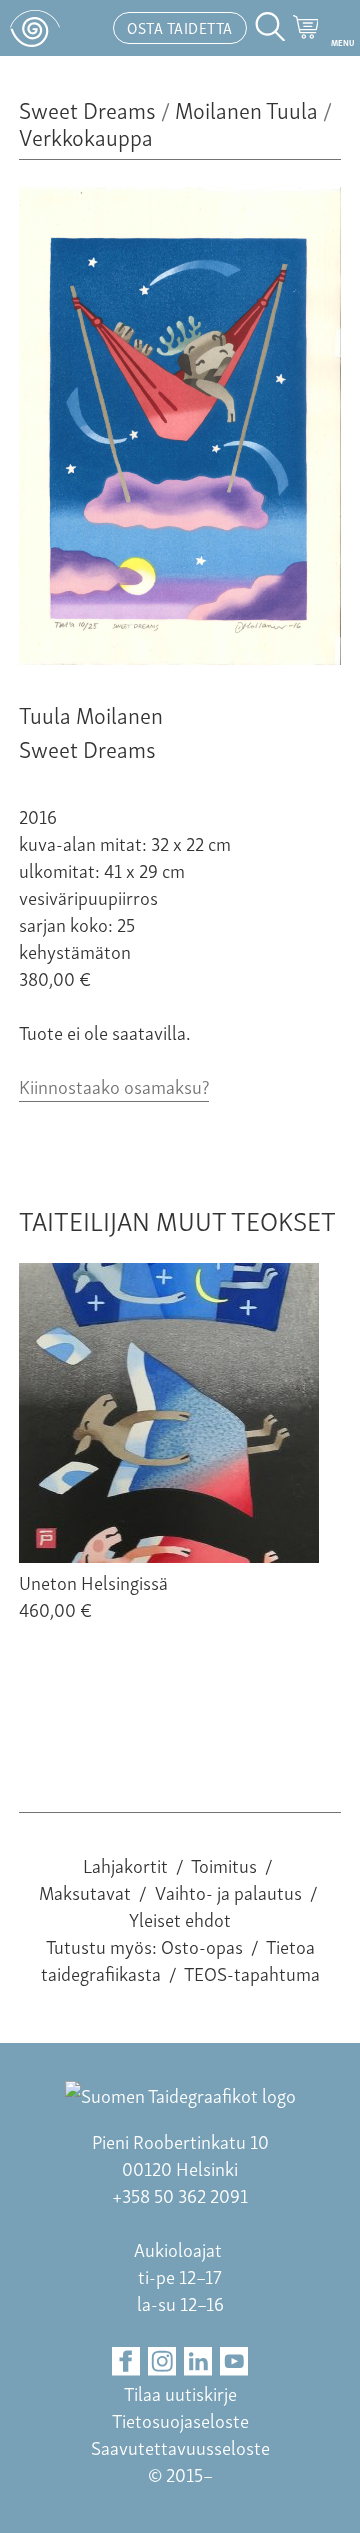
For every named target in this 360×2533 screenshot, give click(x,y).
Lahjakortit (125, 1864)
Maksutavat (85, 1891)
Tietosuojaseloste (180, 2419)
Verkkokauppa (86, 135)
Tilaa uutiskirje (180, 2392)
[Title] (180, 656)
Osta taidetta (180, 27)
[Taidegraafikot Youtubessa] (234, 2361)
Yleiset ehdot (180, 1918)
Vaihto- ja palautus (228, 1891)
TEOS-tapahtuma (252, 1972)
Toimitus (224, 1864)
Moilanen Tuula (246, 108)
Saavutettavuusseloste (180, 2446)
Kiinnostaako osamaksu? (114, 1085)
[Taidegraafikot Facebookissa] (126, 2361)
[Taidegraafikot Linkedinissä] (198, 2361)
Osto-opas (202, 1945)
